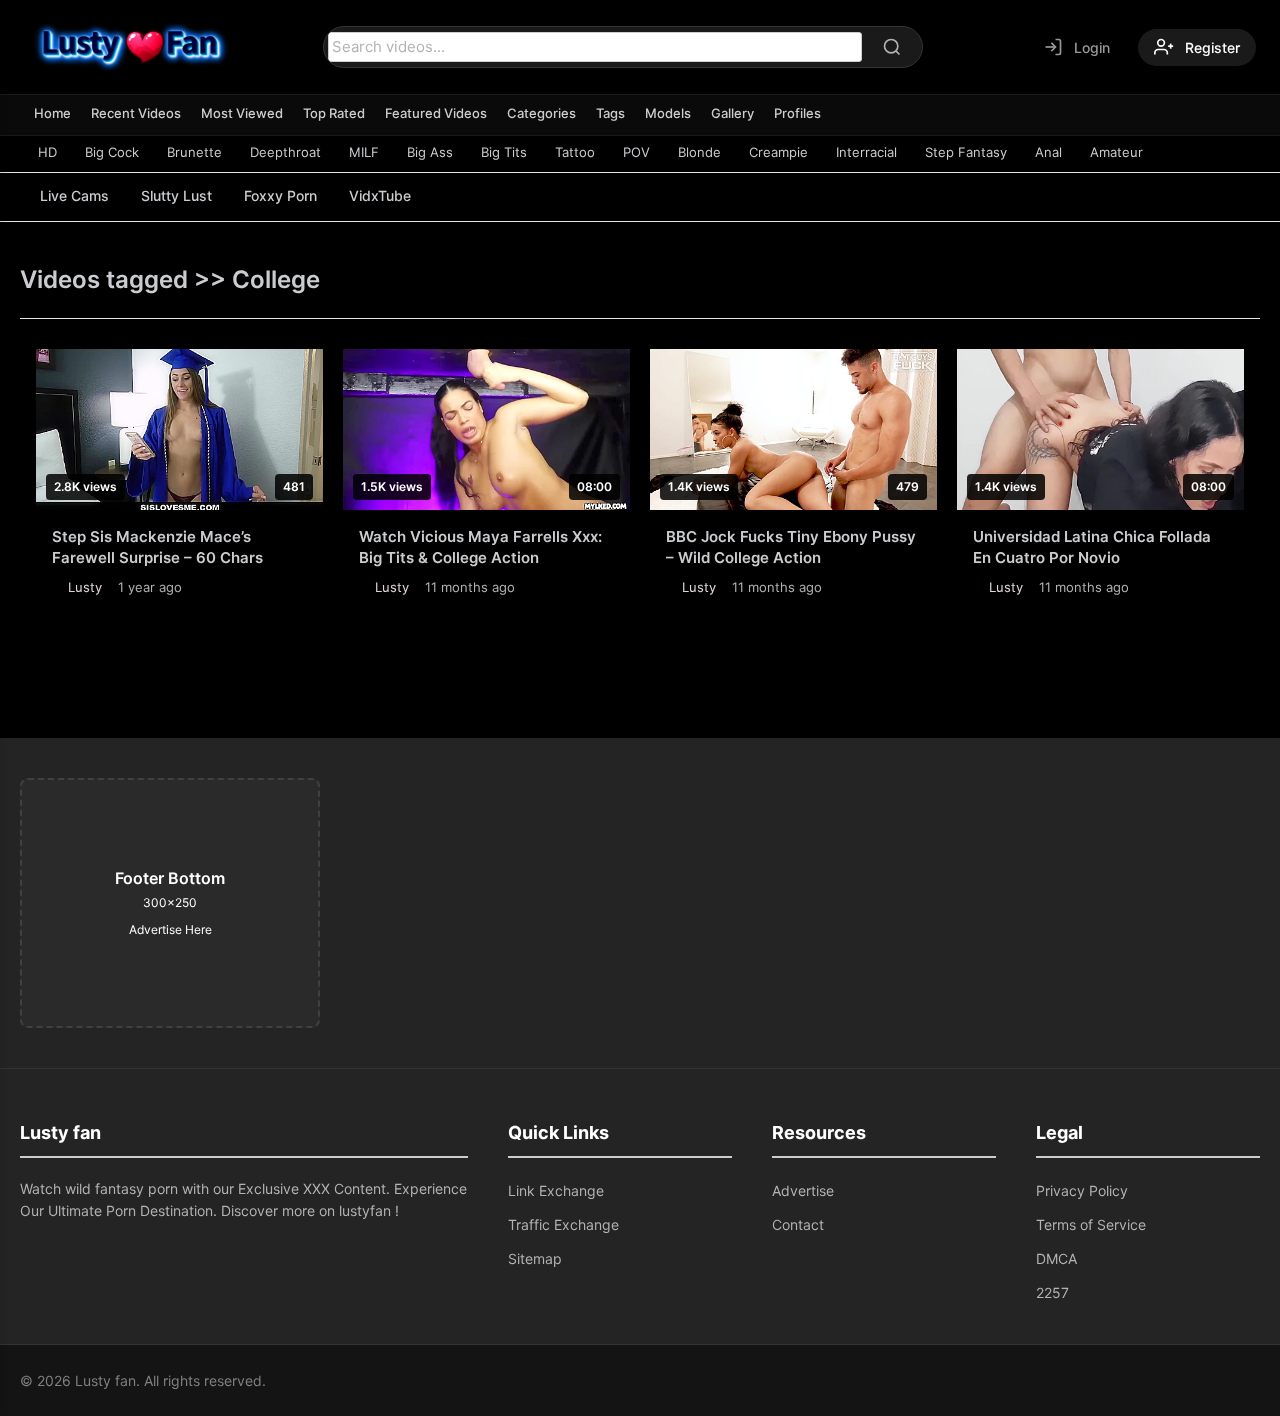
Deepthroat (285, 152)
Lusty (85, 587)
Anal (1048, 152)
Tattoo (575, 152)
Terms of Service (1091, 1224)
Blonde (699, 152)
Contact (798, 1224)
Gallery (732, 113)
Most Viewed (242, 113)
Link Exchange (556, 1190)
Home (52, 113)
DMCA (1056, 1258)
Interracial (866, 152)
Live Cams (74, 195)
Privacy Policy (1082, 1190)
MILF (364, 152)
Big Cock (112, 152)
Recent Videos (136, 113)
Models (668, 113)
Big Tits (504, 152)
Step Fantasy (966, 152)
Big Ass (430, 152)
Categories (541, 113)
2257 (1052, 1292)
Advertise (803, 1190)
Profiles (797, 113)
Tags (610, 113)
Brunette (194, 152)
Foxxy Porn (280, 195)
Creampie (778, 152)
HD (47, 152)
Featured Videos (436, 113)
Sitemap (535, 1258)
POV (636, 152)
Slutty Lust (176, 195)
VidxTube (380, 195)
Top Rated (334, 113)
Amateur (1116, 152)
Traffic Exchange (563, 1224)
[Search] (892, 47)
